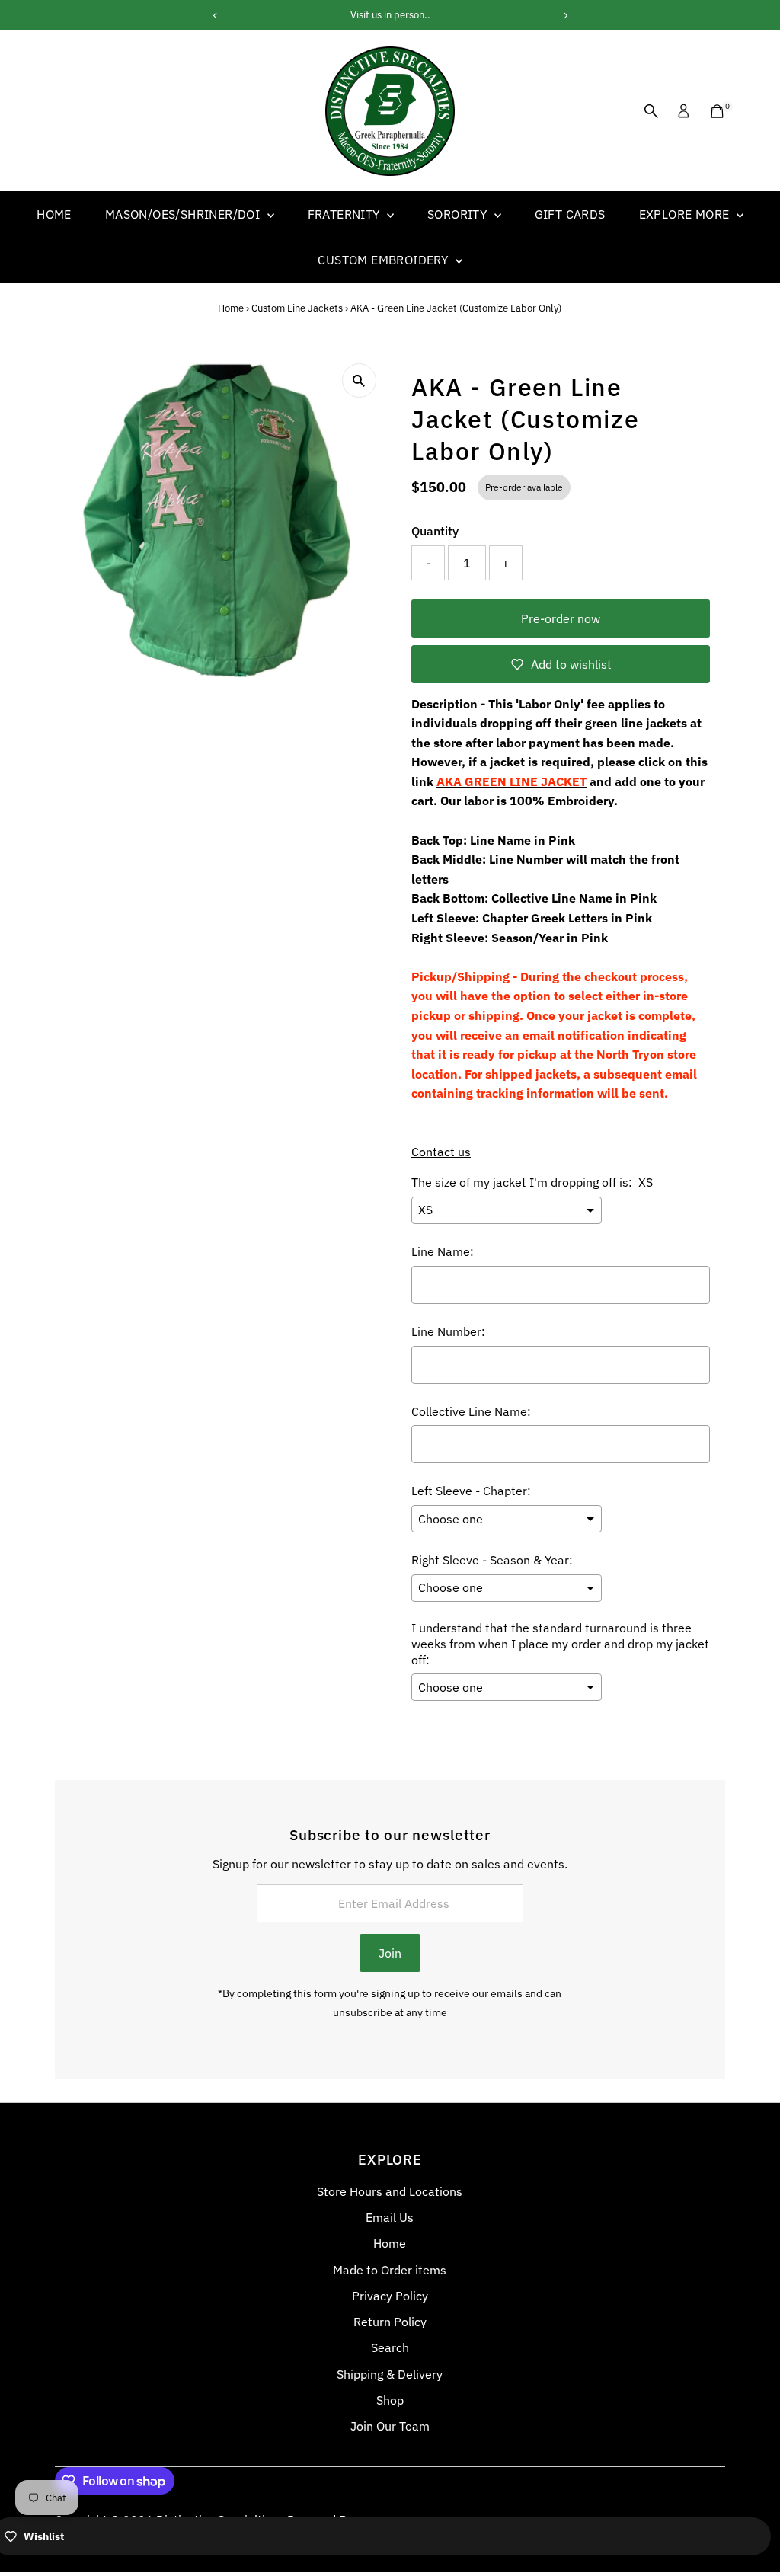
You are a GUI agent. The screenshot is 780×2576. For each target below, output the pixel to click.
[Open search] (651, 111)
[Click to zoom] (359, 380)
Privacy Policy (390, 2296)
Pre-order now (561, 618)
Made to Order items (390, 2270)
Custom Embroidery (384, 260)
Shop (390, 2400)
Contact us (441, 1152)
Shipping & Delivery (390, 2374)
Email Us (390, 2217)
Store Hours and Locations (390, 2191)
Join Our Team (390, 2426)
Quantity (435, 531)
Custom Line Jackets (297, 308)
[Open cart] (717, 111)
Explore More (686, 214)
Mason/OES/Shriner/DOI (184, 214)
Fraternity (345, 214)
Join (390, 1953)
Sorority (459, 214)
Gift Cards (570, 214)
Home (54, 214)
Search (390, 2347)
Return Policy (390, 2322)
